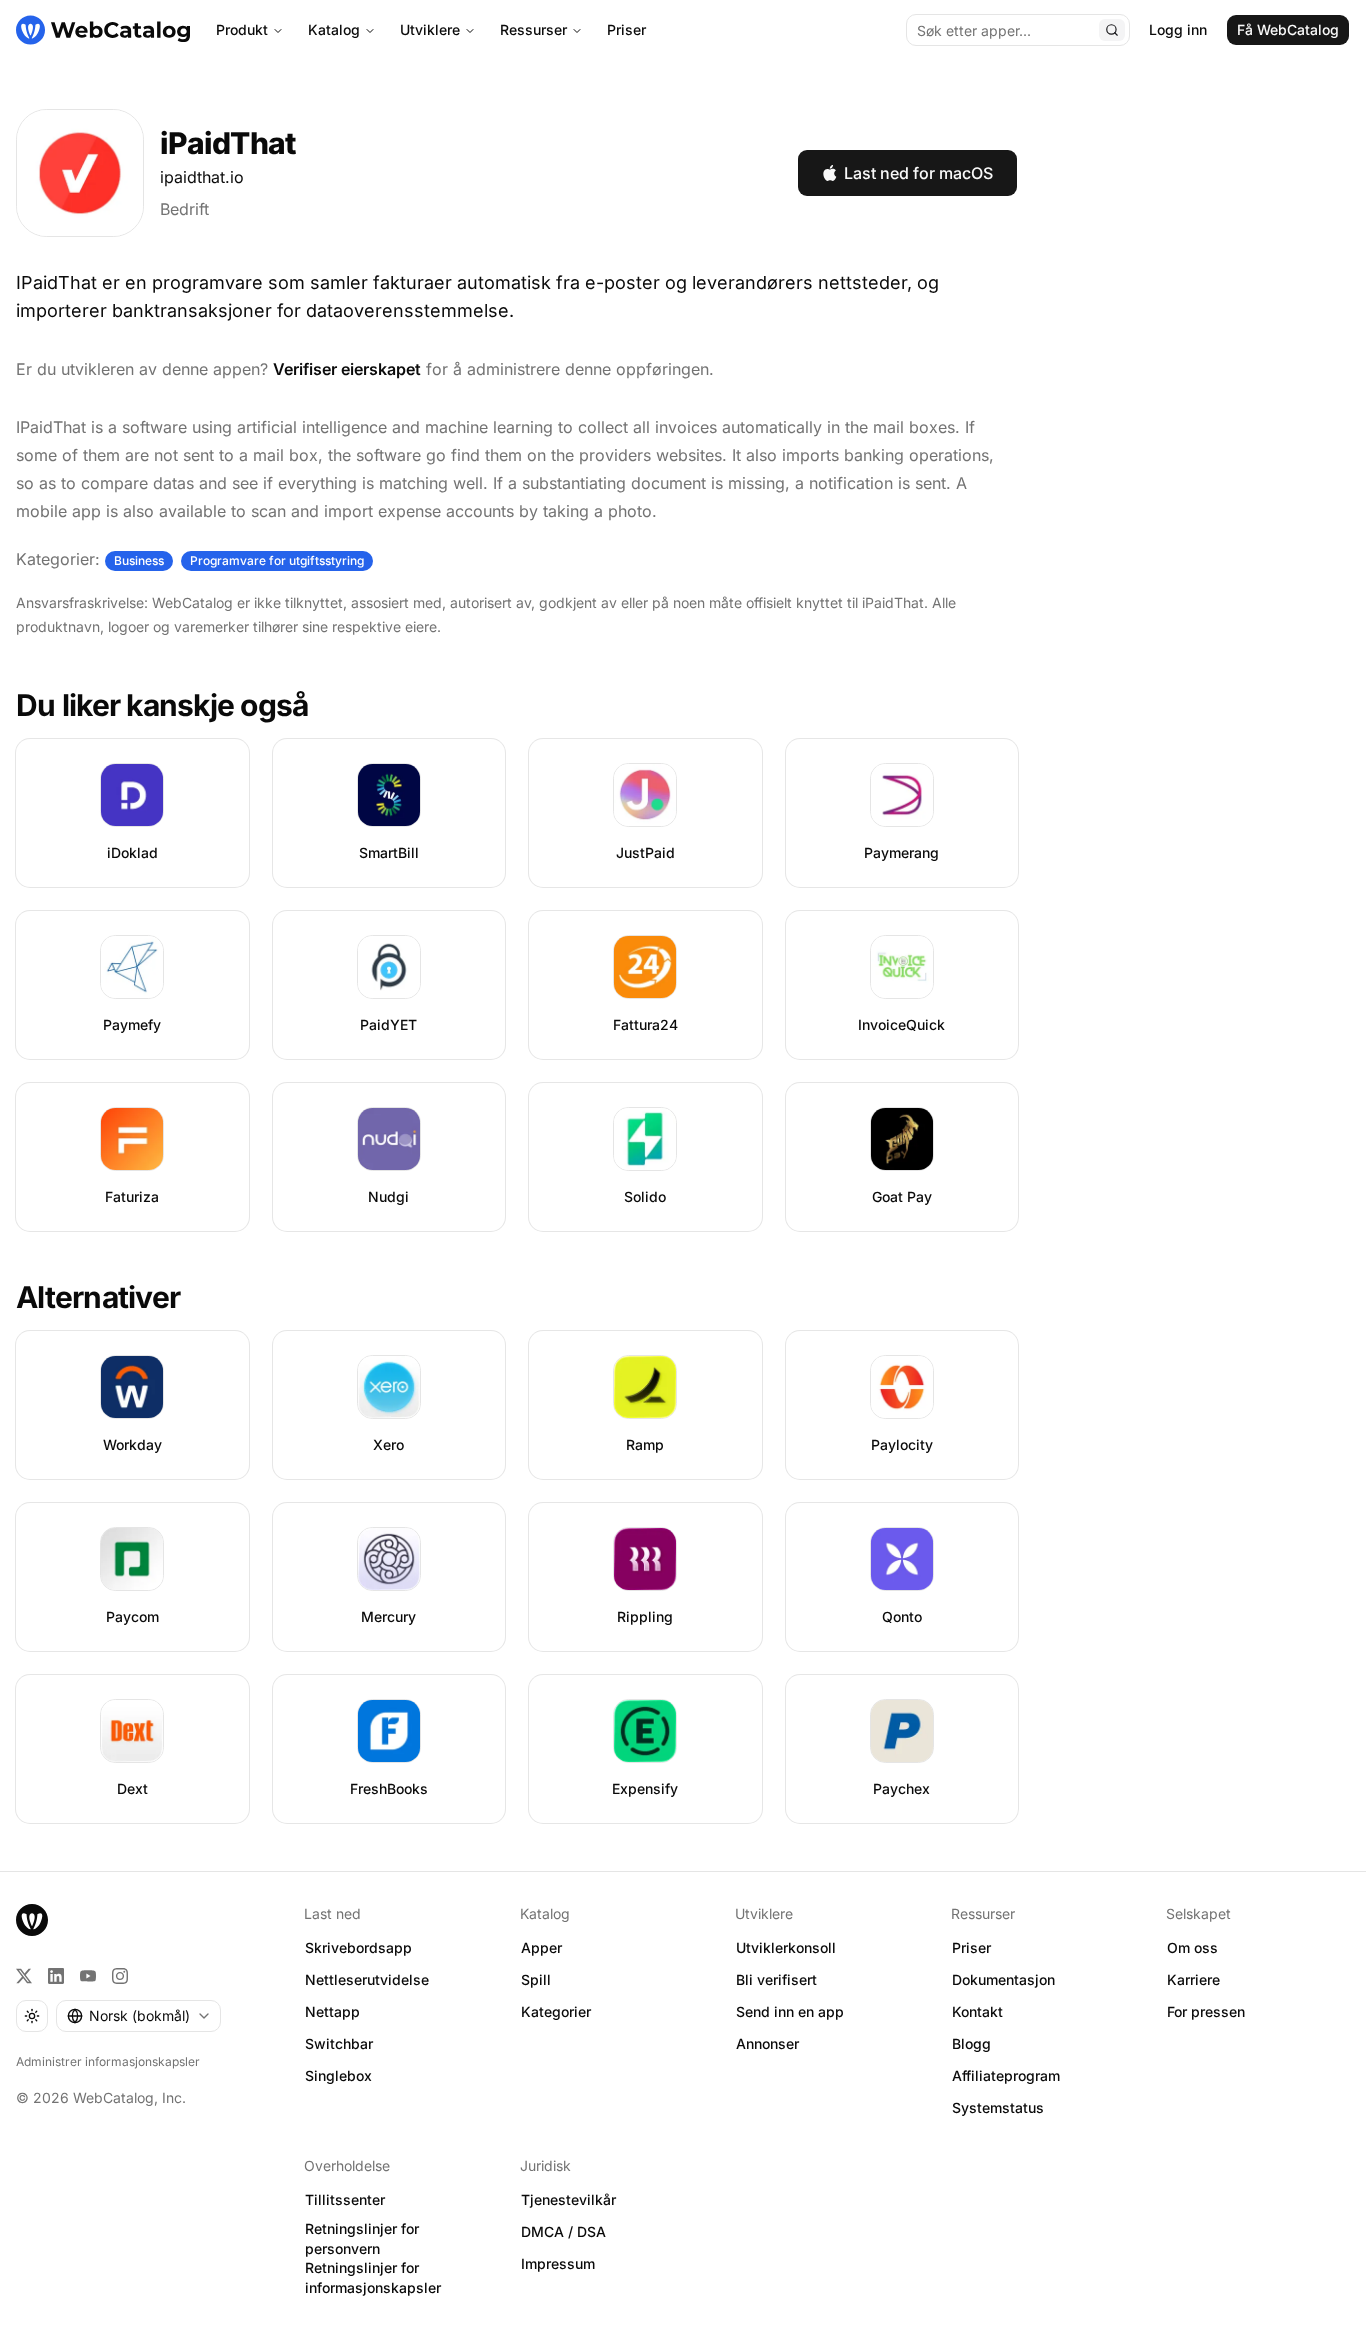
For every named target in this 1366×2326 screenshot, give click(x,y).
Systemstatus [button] (998, 2107)
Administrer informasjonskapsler (108, 2061)
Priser (626, 29)
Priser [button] (971, 1947)
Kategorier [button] (556, 2011)
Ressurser (533, 29)
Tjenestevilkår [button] (568, 2199)
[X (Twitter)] (24, 1976)
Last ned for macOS (918, 173)
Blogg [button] (971, 2043)
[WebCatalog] (32, 1920)
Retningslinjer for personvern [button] (362, 2239)
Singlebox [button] (338, 2075)
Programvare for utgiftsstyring (277, 560)
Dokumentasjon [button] (1003, 1979)
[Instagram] (120, 1976)
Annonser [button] (767, 2043)
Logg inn (1178, 29)
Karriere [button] (1193, 1979)
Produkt (242, 29)
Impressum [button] (558, 2263)
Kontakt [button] (977, 2011)
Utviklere (430, 29)
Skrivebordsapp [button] (358, 1947)
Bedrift (184, 209)
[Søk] (1112, 30)
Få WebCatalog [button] (1288, 29)
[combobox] (138, 2016)
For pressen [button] (1206, 2011)
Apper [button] (541, 1947)
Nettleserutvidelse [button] (367, 1979)
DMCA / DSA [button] (563, 2231)
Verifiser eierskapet (347, 369)
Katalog (334, 29)
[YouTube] (88, 1976)
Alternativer (98, 1297)
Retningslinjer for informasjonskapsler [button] (373, 2278)
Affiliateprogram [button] (1006, 2075)
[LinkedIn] (56, 1976)
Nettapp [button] (332, 2011)
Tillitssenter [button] (345, 2199)
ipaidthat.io (202, 177)
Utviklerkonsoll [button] (786, 1947)
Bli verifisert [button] (776, 1979)
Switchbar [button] (339, 2043)
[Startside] (103, 30)
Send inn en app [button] (790, 2011)
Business (139, 560)
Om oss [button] (1192, 1947)
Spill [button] (536, 1979)
